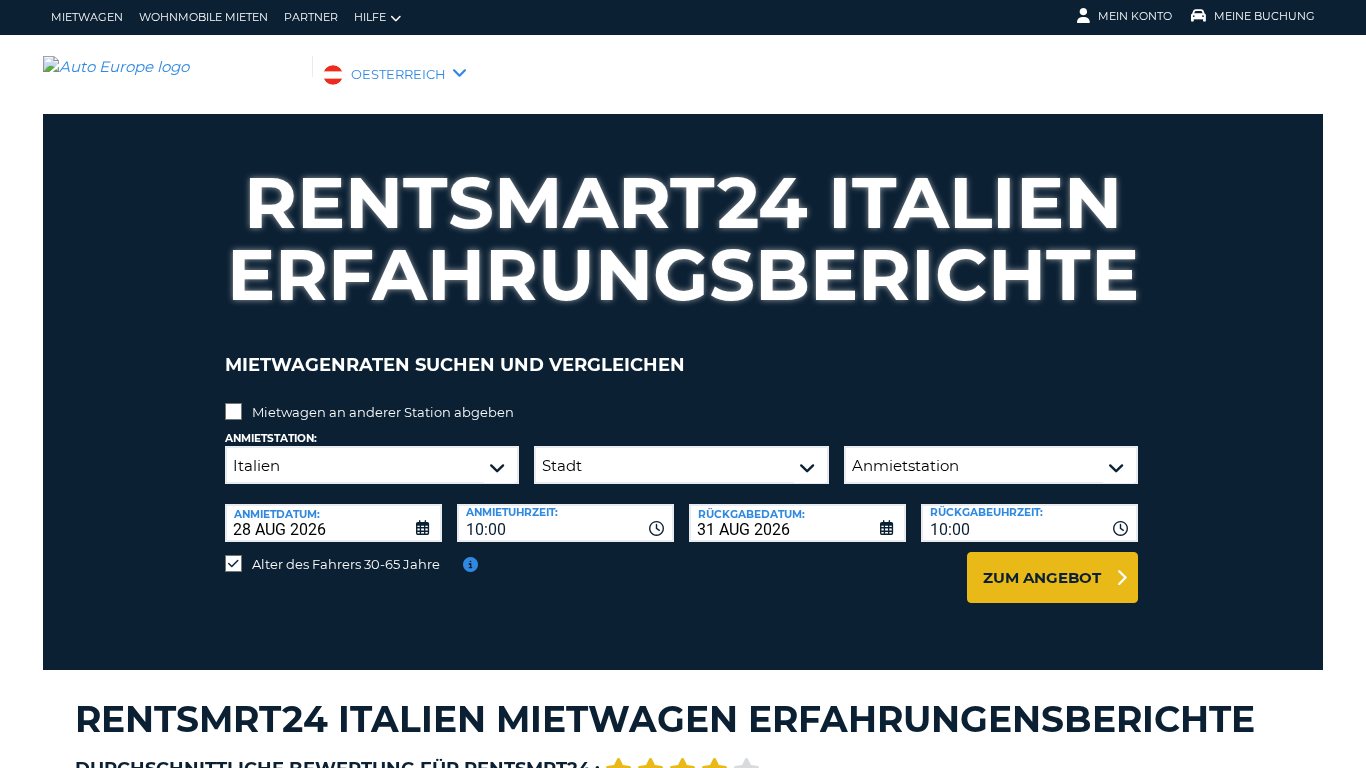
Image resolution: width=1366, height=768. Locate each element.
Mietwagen (87, 17)
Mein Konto (1135, 16)
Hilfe (370, 17)
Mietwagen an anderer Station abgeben (383, 412)
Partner (311, 17)
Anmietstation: (271, 438)
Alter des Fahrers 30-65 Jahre (346, 564)
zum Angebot (1042, 577)
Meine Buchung (1264, 16)
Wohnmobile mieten (203, 17)
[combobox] (565, 523)
